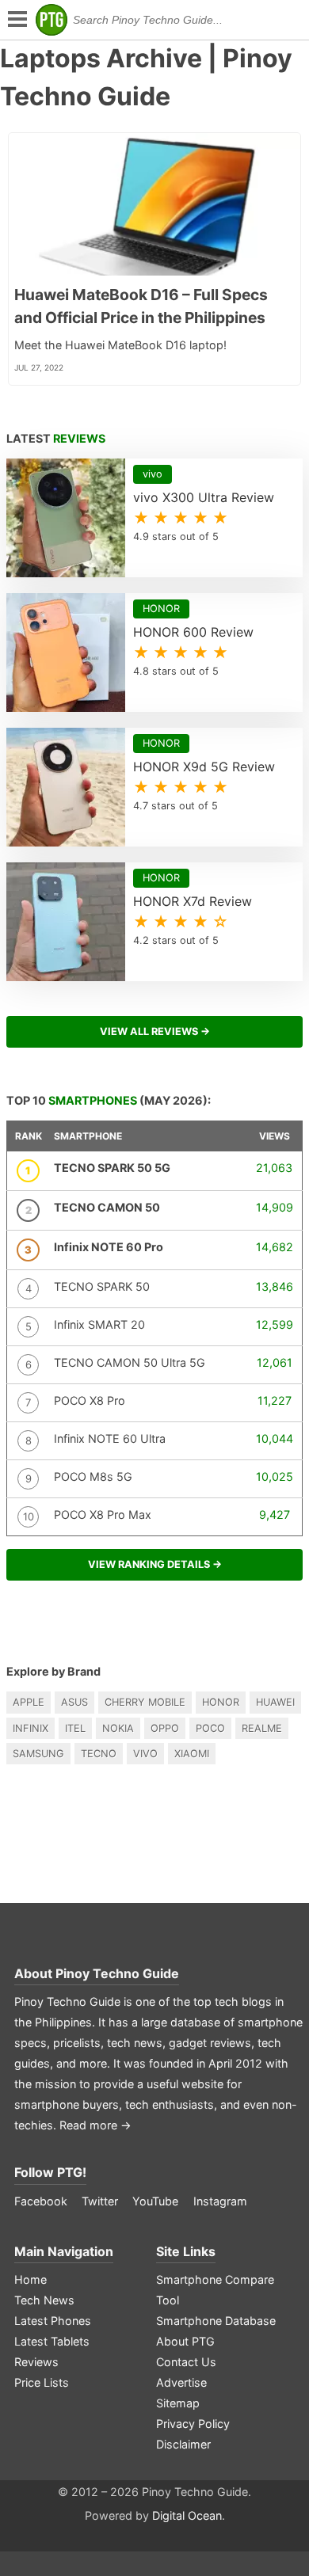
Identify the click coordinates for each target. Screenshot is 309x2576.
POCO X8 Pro (90, 1400)
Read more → (95, 2125)
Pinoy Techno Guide (117, 1973)
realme (262, 1728)
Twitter (100, 2201)
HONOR (221, 1702)
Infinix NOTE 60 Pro (109, 1247)
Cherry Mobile (145, 1702)
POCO (210, 1728)
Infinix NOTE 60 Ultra (110, 1438)
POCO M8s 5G (93, 1476)
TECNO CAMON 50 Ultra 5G (130, 1362)
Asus (74, 1702)
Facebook (41, 2201)
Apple (29, 1702)
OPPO (165, 1728)
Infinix (31, 1728)
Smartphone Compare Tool (215, 2290)
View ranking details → (155, 1564)
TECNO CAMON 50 (107, 1207)
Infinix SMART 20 (99, 1324)
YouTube (155, 2201)
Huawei (275, 1702)
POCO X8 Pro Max (103, 1514)
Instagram (220, 2201)
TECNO (99, 1754)
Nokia (118, 1728)
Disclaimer (183, 2444)
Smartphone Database (216, 2321)
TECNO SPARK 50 (102, 1286)
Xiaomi (192, 1754)
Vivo (145, 1754)
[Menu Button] (16, 20)
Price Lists (42, 2382)
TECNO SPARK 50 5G (112, 1168)
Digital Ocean (187, 2515)
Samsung (38, 1754)
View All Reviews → (155, 1031)
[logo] (51, 20)
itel (75, 1728)
